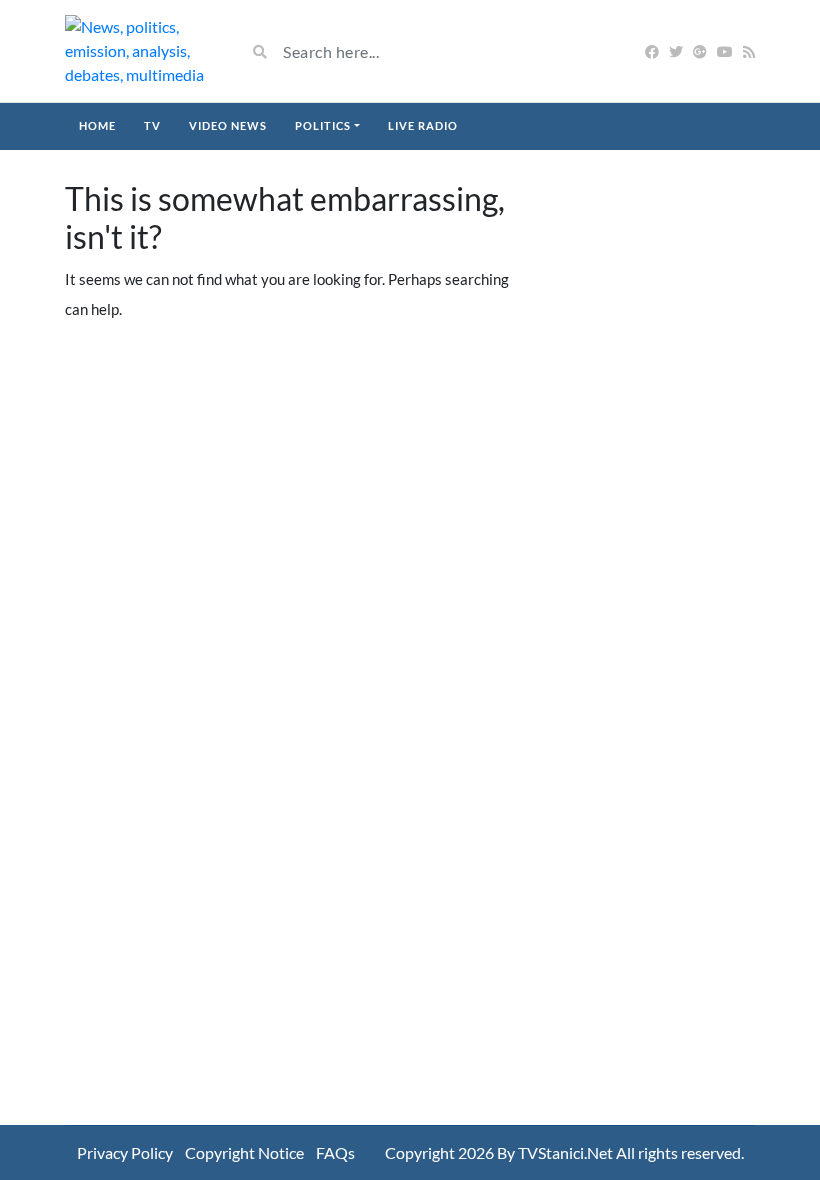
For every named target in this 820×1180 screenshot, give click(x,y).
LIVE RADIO (423, 125)
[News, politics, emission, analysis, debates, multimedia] (140, 51)
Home (97, 125)
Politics (323, 125)
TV (152, 125)
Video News (228, 125)
